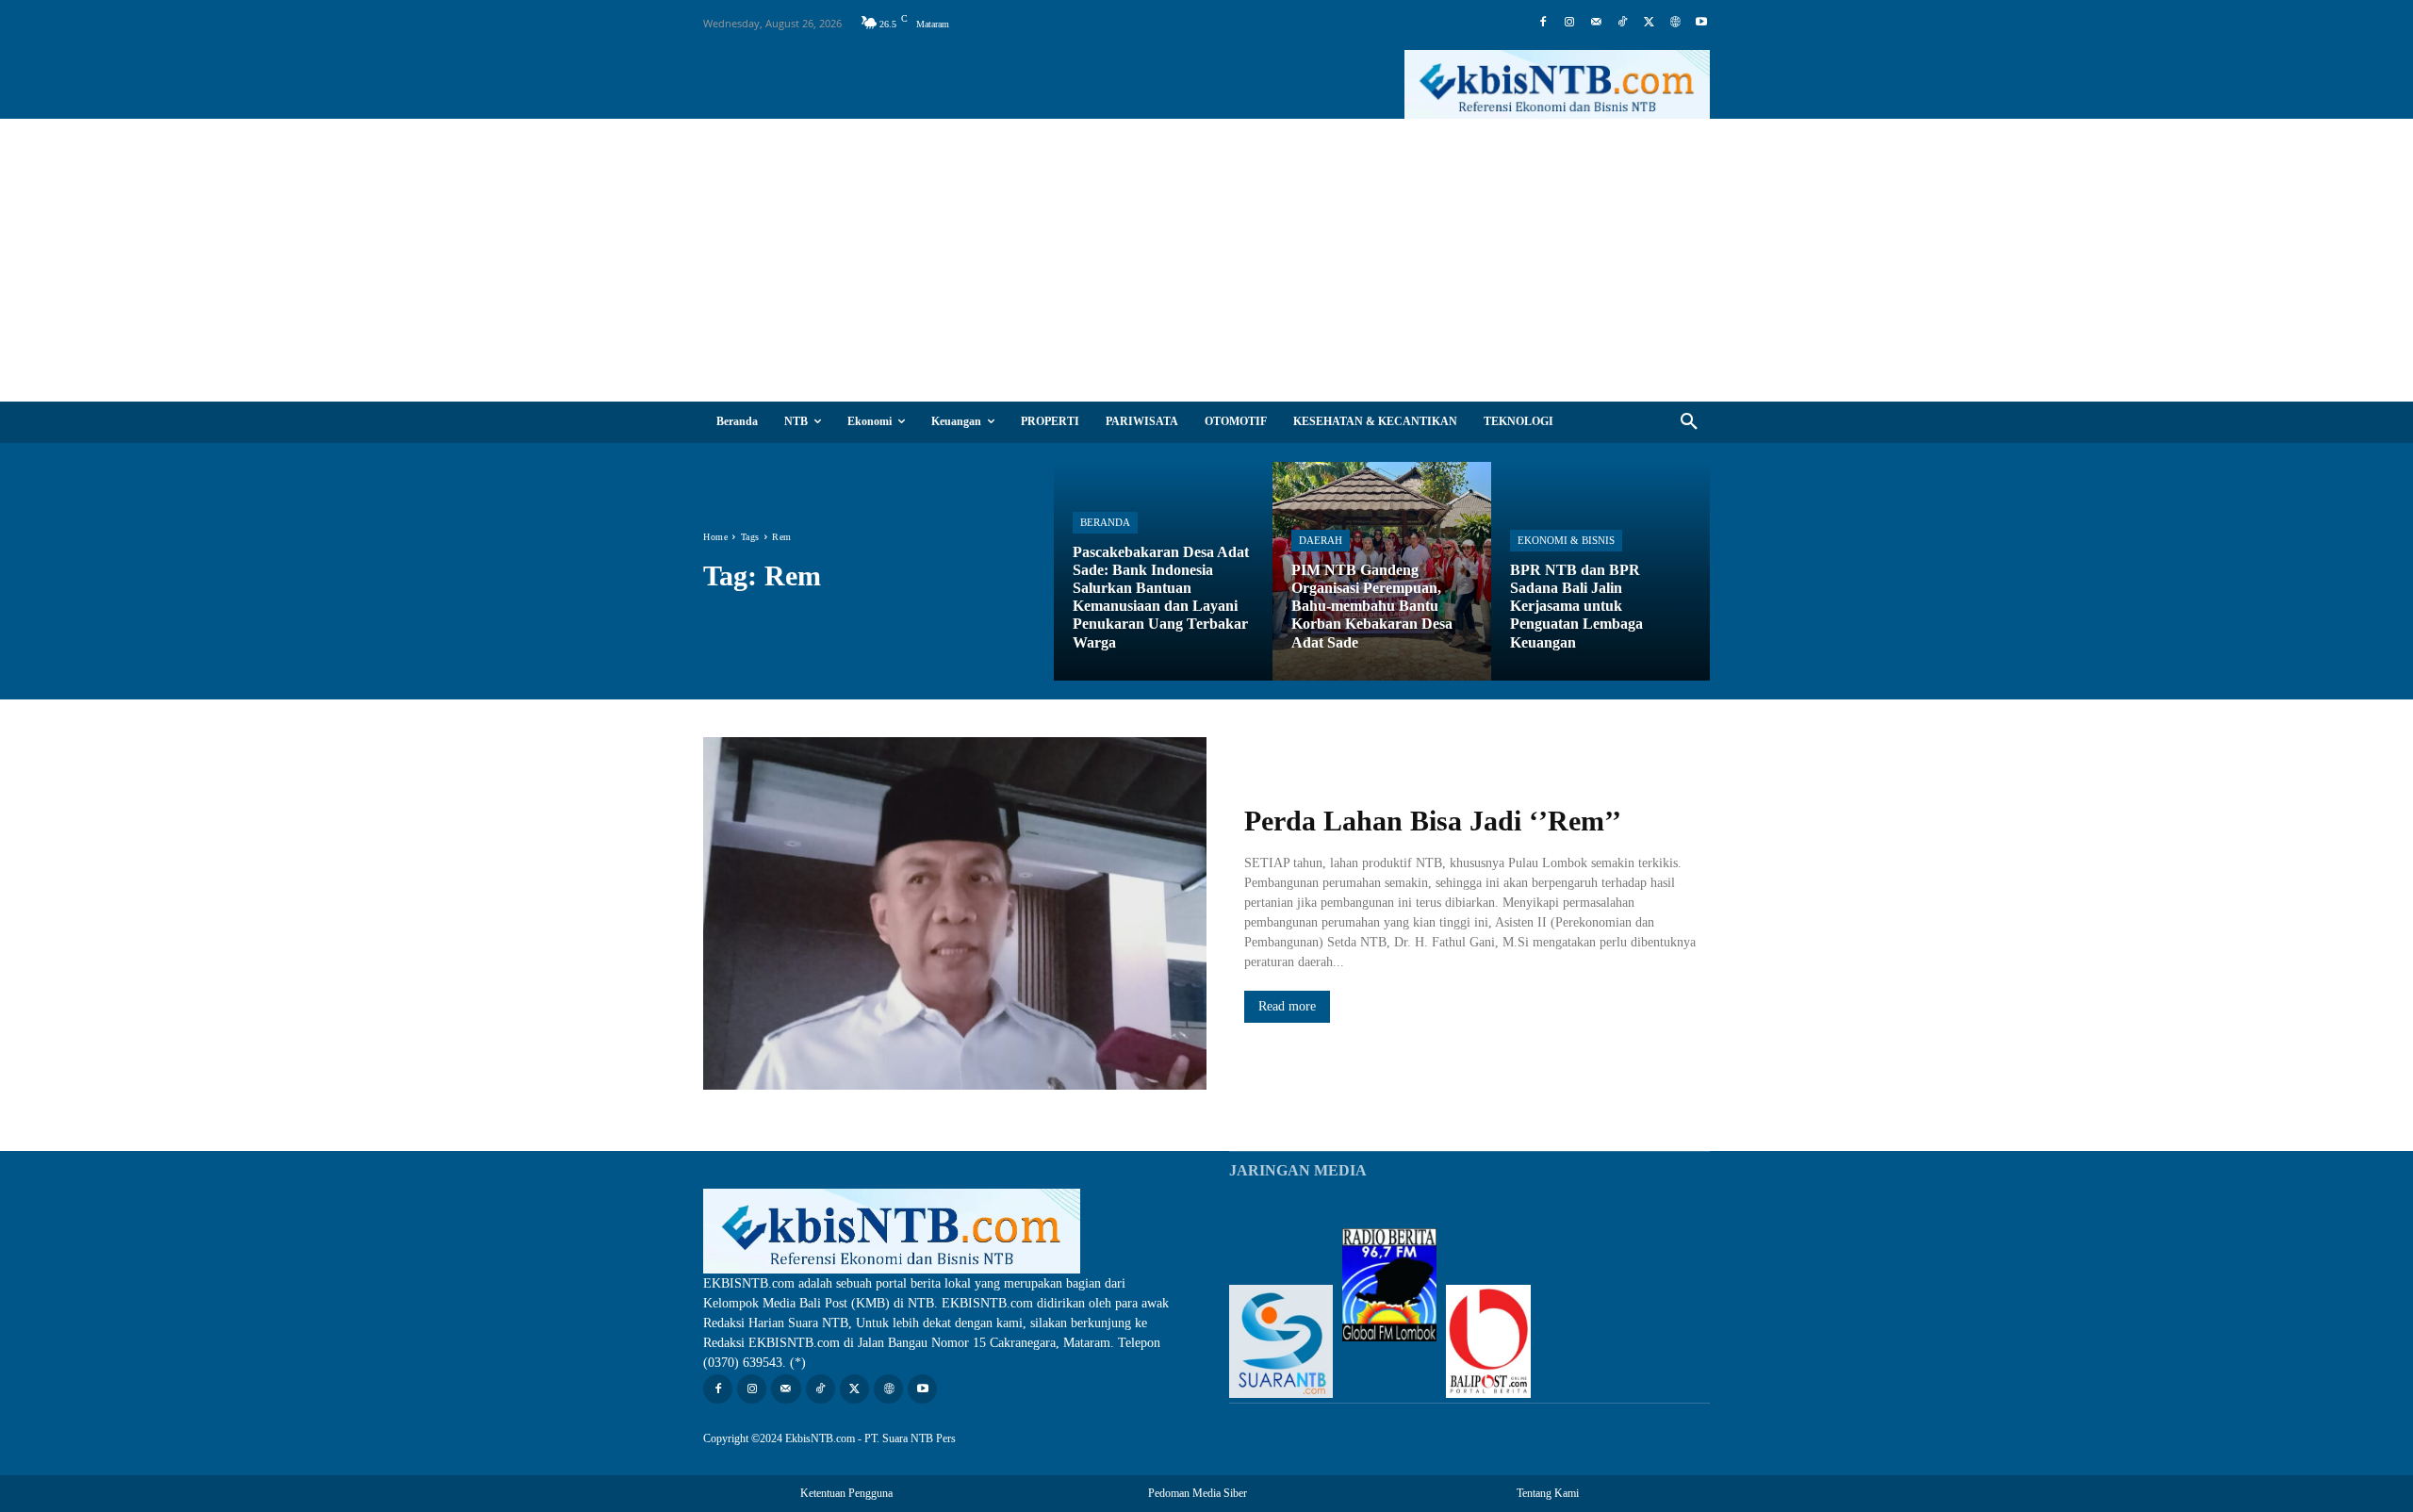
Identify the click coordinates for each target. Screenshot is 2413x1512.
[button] (1689, 422)
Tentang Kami (1548, 1493)
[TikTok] (1622, 23)
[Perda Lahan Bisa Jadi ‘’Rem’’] (955, 913)
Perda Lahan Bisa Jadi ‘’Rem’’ (1433, 821)
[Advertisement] (1206, 260)
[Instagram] (1569, 23)
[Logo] (1557, 84)
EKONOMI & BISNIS (1566, 540)
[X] (1649, 23)
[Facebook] (1543, 23)
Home (715, 537)
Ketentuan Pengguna (846, 1493)
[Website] (1675, 23)
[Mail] (1596, 23)
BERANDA (1105, 522)
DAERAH (1321, 540)
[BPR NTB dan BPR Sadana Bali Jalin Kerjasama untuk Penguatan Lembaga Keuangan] (1600, 571)
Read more (1287, 1006)
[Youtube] (1701, 23)
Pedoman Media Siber (1198, 1493)
